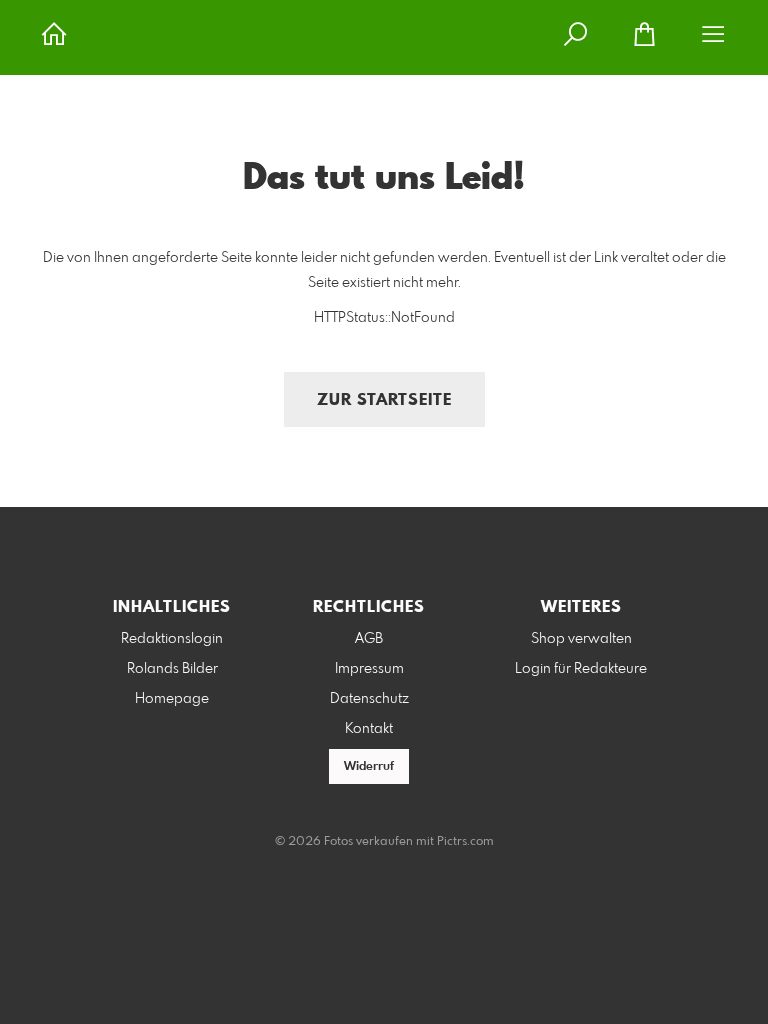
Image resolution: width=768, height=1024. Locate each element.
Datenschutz (369, 699)
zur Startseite (384, 400)
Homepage (172, 699)
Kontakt (369, 729)
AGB (369, 639)
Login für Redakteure (581, 669)
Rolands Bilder (172, 669)
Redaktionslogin (172, 639)
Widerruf (369, 767)
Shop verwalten (581, 639)
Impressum (369, 669)
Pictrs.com (465, 842)
